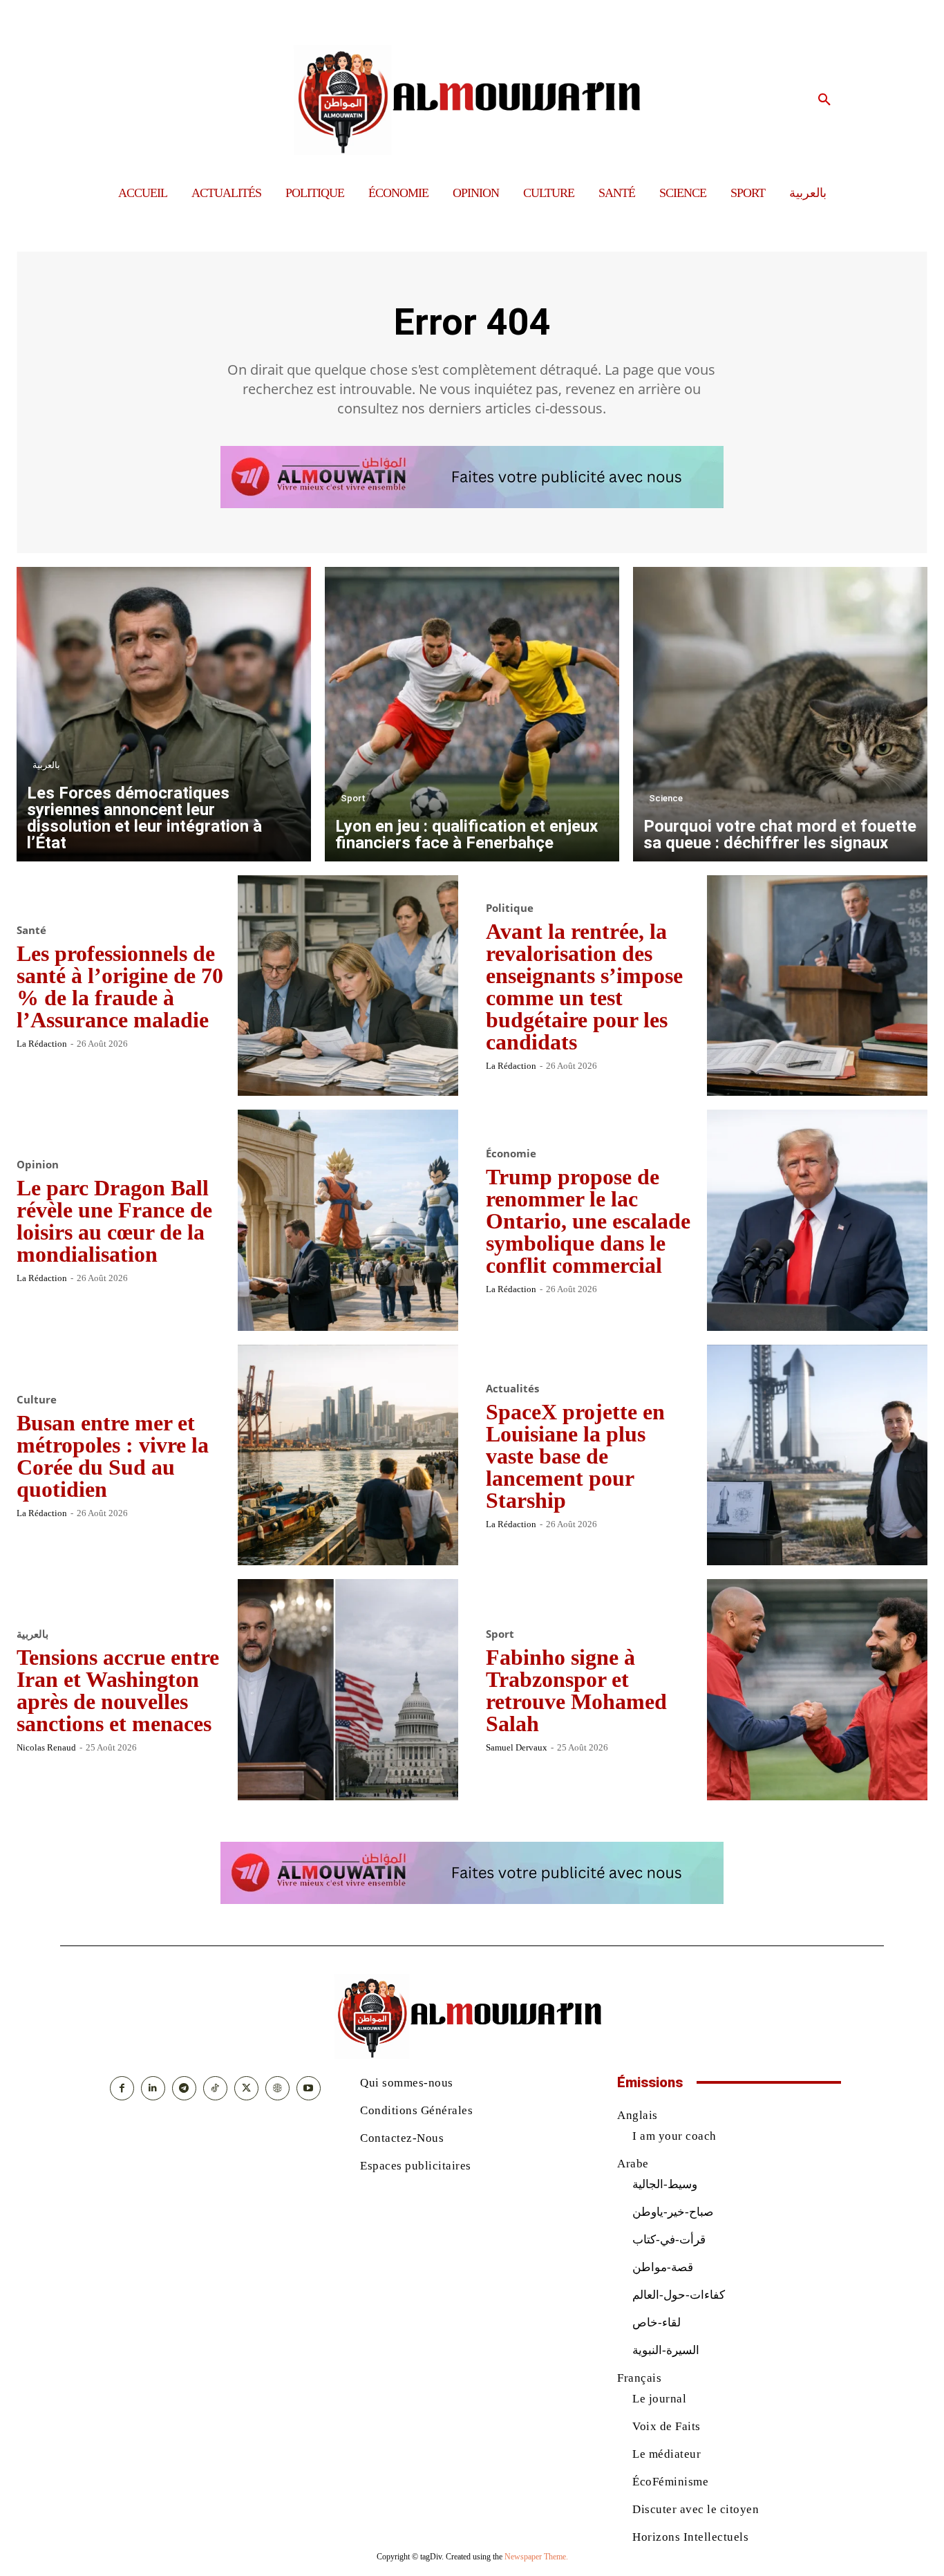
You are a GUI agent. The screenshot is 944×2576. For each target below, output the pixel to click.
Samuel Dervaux (517, 1747)
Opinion (38, 1165)
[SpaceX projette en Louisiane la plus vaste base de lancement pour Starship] (818, 1455)
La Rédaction (42, 1044)
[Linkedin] (153, 2088)
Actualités (512, 1389)
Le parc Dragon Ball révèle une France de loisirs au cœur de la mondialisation (114, 1221)
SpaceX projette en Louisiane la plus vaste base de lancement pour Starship (575, 1456)
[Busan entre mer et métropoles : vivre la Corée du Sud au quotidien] (348, 1455)
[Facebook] (122, 2088)
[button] (824, 100)
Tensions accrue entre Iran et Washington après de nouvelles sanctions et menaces (118, 1690)
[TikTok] (215, 2088)
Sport (353, 798)
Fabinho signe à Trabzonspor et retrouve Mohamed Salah (576, 1690)
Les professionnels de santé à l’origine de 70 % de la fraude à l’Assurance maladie (120, 987)
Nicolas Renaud (46, 1747)
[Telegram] (184, 2088)
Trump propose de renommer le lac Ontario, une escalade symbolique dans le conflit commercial (588, 1221)
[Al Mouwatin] (472, 100)
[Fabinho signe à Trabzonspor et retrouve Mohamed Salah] (818, 1690)
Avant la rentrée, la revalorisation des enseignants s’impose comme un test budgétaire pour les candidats (584, 987)
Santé (31, 930)
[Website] (277, 2088)
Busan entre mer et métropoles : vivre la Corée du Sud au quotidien (113, 1456)
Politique (510, 908)
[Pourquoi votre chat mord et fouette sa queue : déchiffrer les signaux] (780, 714)
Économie (511, 1154)
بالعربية (46, 765)
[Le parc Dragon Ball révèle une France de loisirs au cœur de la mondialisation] (348, 1220)
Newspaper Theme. (536, 2557)
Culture (37, 1400)
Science (666, 798)
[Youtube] (309, 2088)
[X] (246, 2088)
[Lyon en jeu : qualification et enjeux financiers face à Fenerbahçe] (472, 714)
